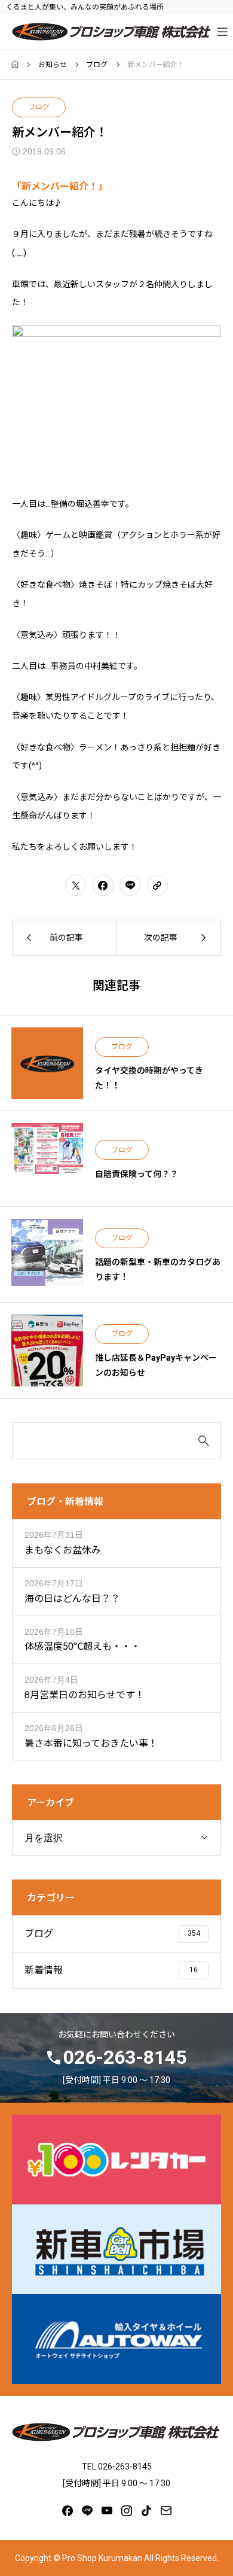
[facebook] (68, 2511)
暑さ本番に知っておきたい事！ (91, 1743)
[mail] (166, 2511)
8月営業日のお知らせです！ (85, 1695)
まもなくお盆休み (63, 1550)
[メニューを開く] (223, 32)
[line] (87, 2511)
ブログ (39, 107)
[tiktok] (146, 2511)
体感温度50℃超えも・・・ (82, 1646)
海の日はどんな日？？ (72, 1599)
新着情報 (44, 1970)
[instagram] (127, 2511)
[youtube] (107, 2511)
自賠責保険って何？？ (137, 1174)
